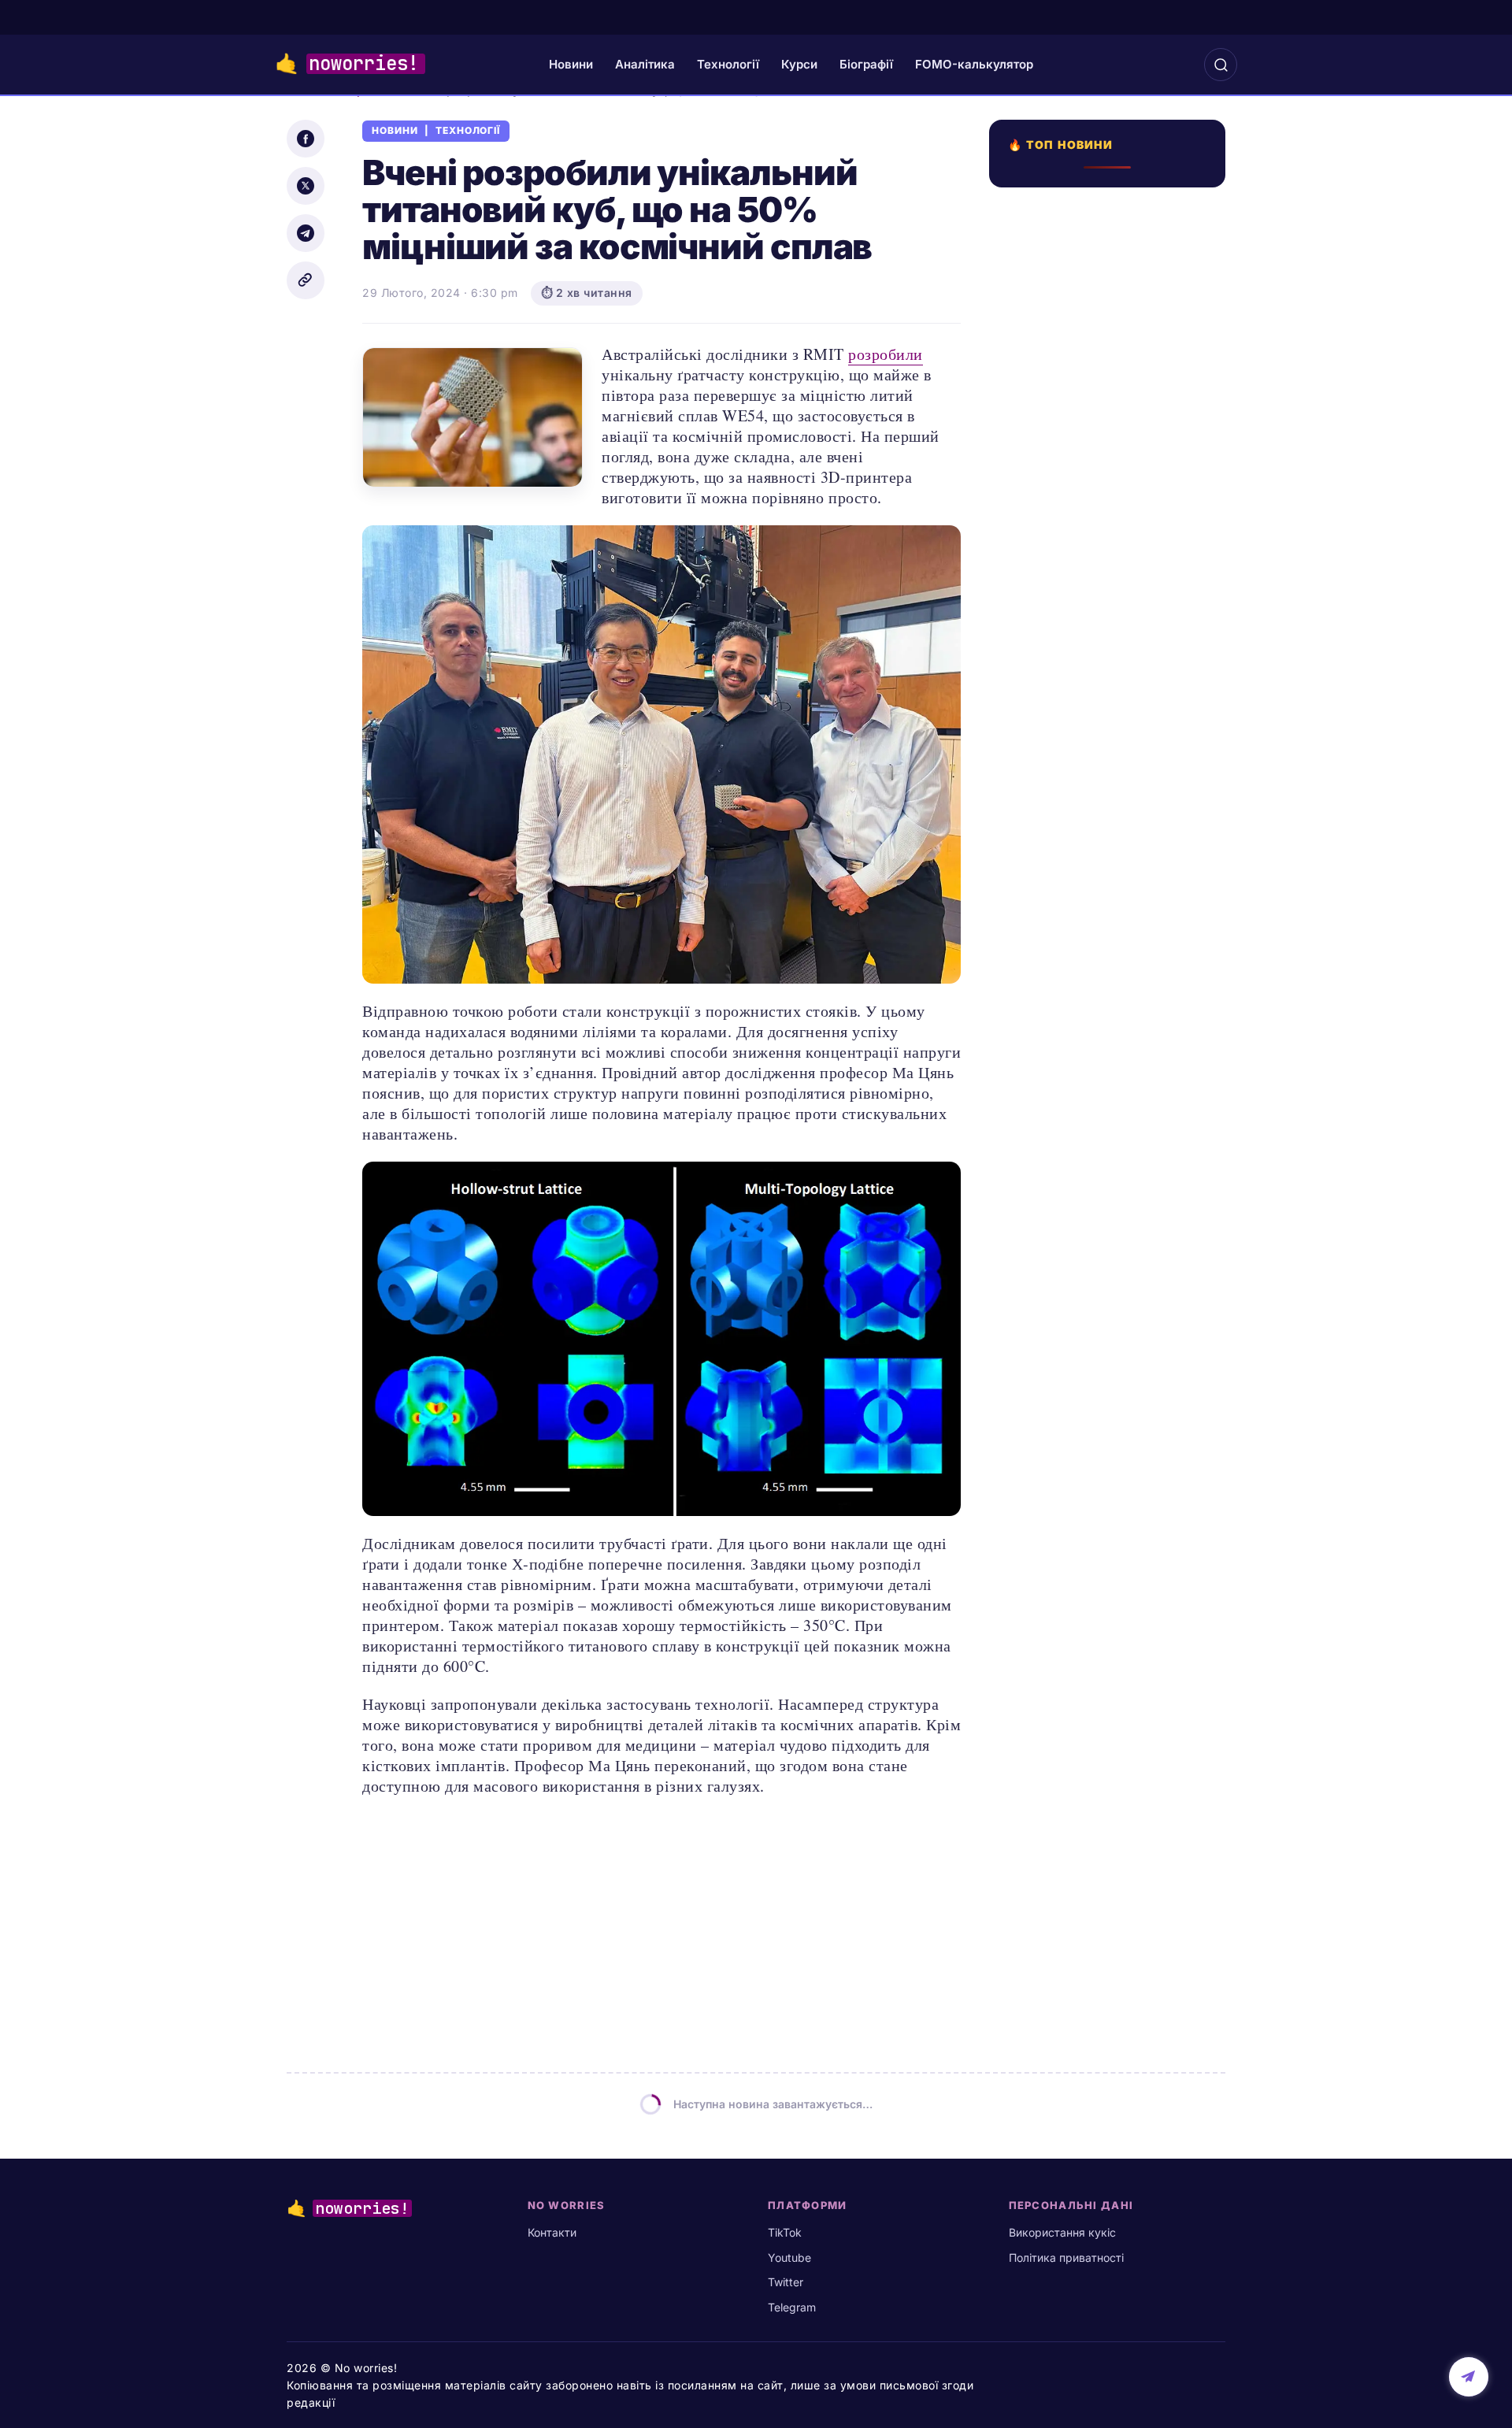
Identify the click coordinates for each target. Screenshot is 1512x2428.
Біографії (866, 64)
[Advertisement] (1112, 762)
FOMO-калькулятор (974, 64)
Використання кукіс (1062, 2232)
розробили (886, 354)
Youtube (789, 2257)
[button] (1221, 65)
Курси (799, 64)
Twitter (786, 2282)
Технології (728, 64)
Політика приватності (1066, 2257)
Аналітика (645, 64)
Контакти (552, 2232)
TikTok (785, 2232)
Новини (571, 64)
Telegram (792, 2307)
